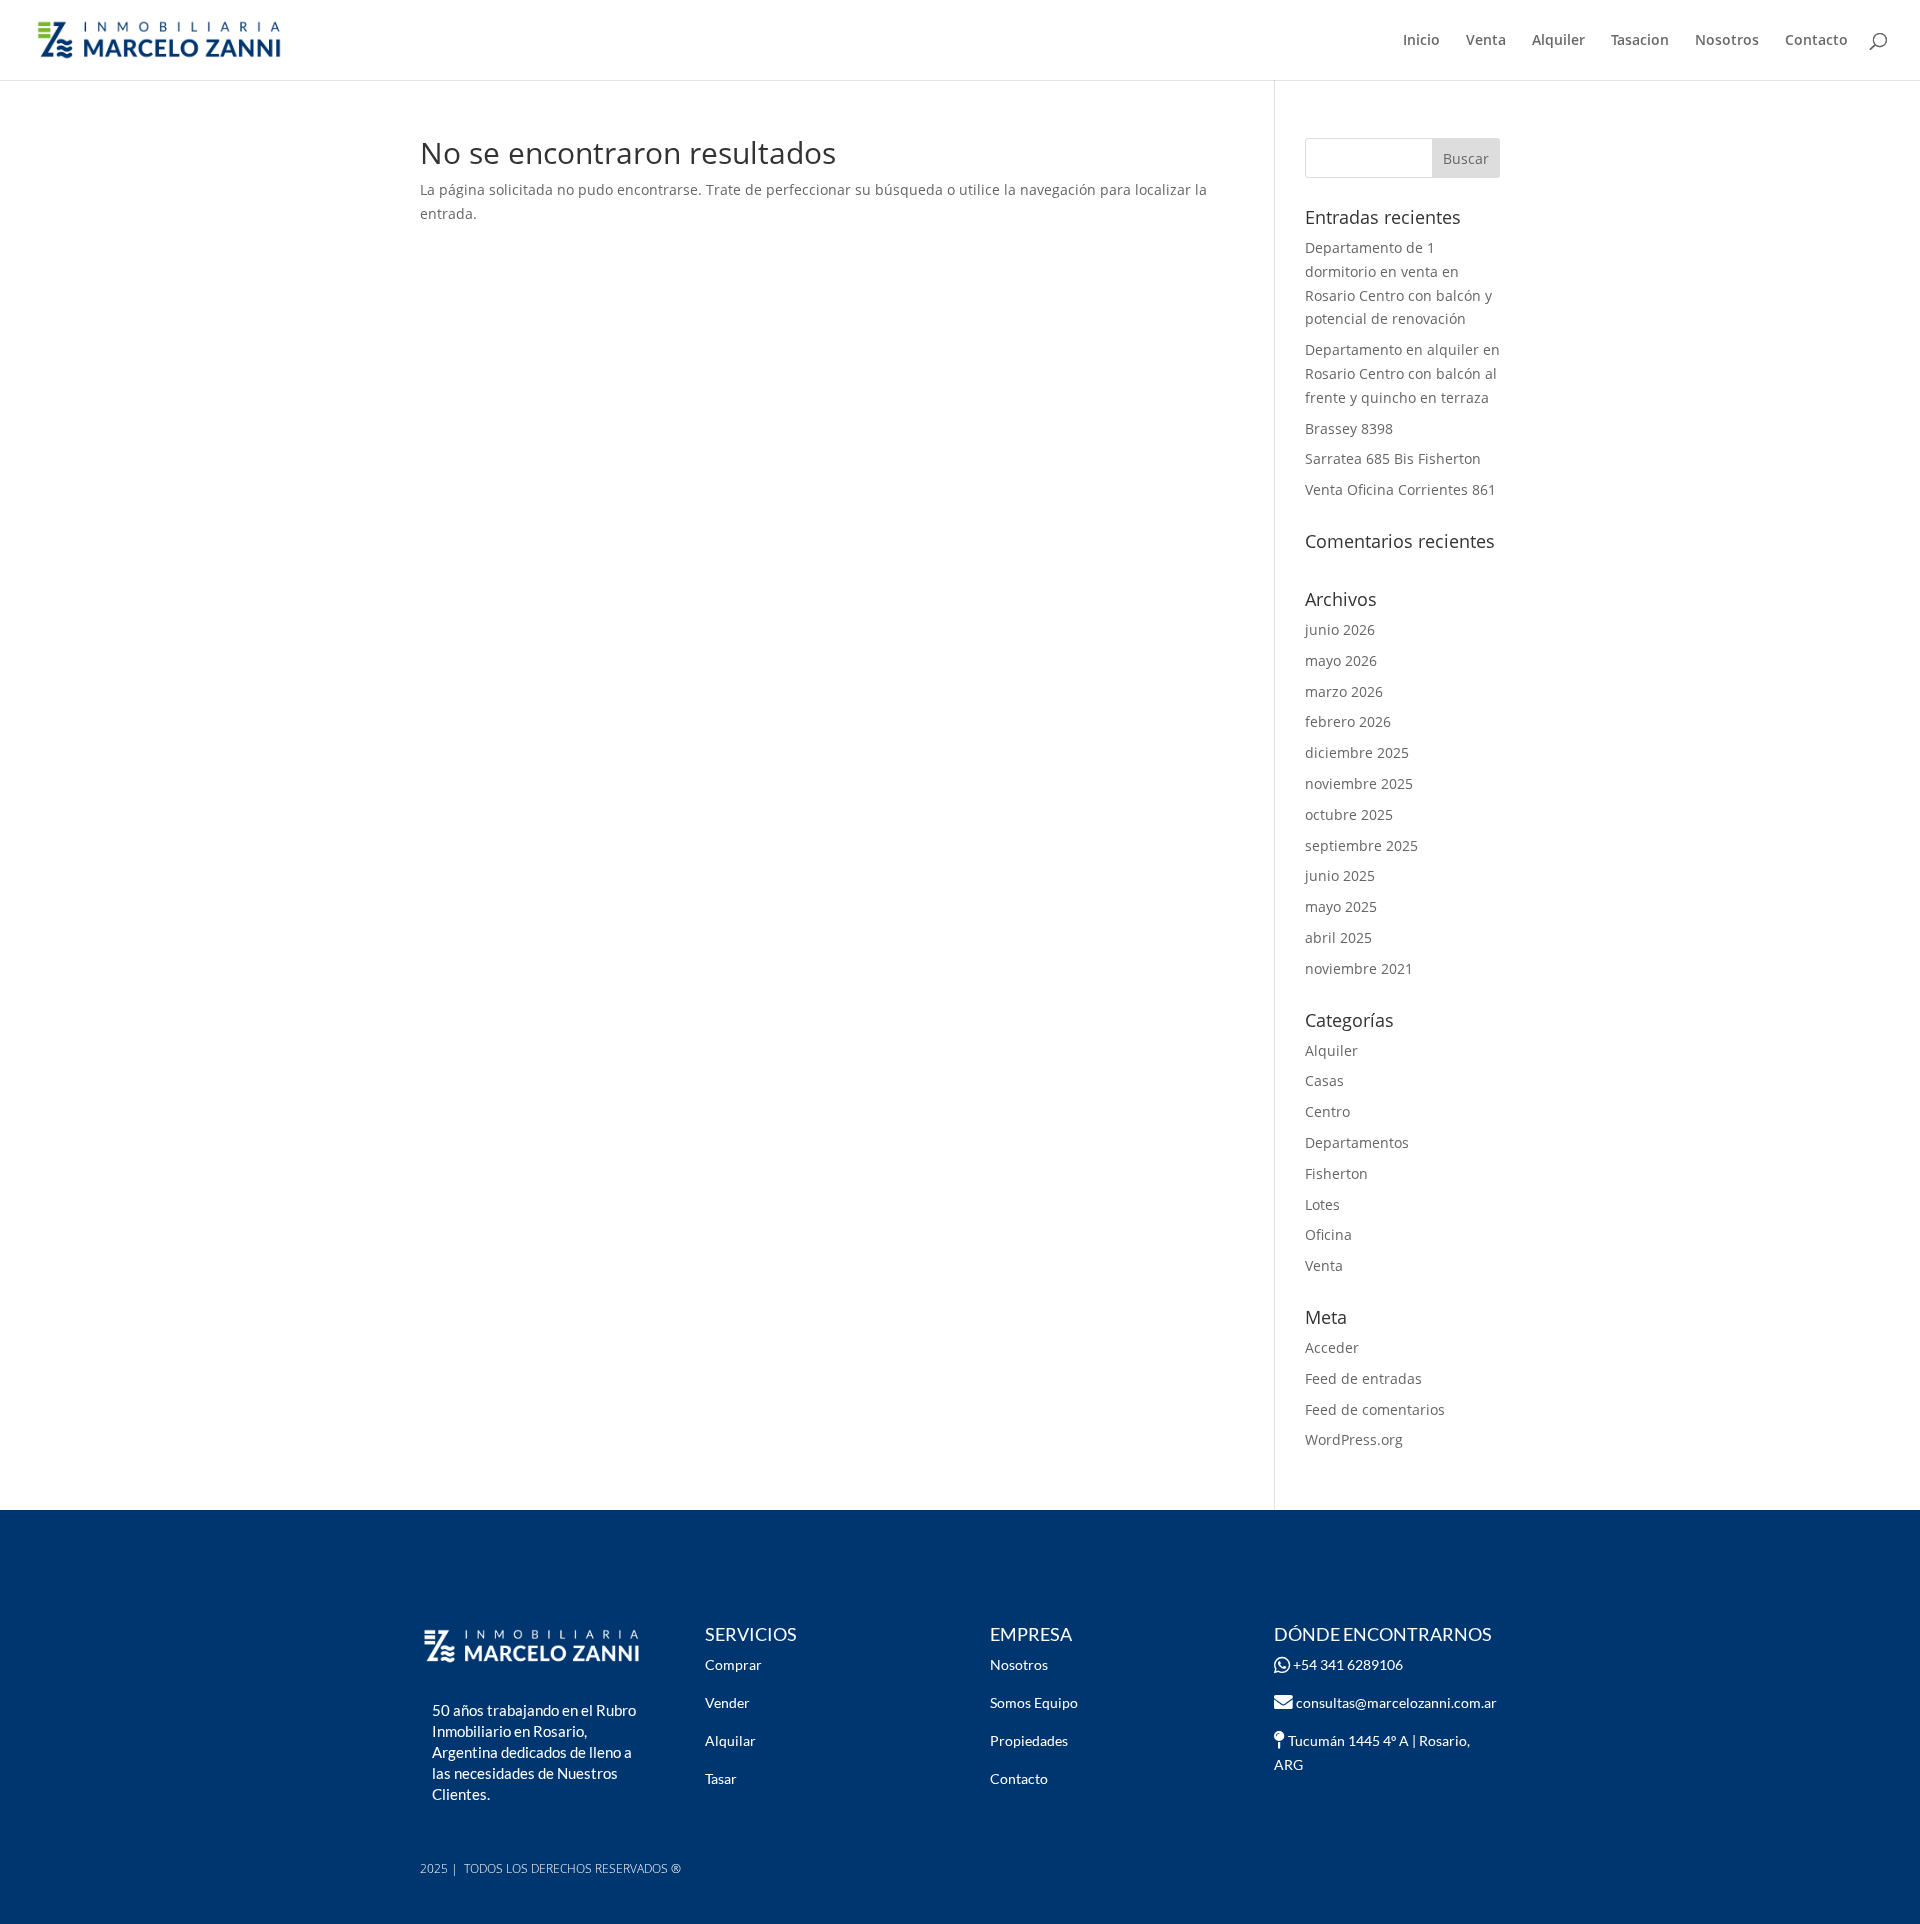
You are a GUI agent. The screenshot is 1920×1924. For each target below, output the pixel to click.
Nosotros (1727, 41)
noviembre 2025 (1359, 783)
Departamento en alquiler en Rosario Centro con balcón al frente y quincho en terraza (1402, 373)
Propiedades (1029, 1740)
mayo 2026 (1341, 660)
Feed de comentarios (1375, 1409)
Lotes (1322, 1204)
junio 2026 (1340, 629)
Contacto (1816, 41)
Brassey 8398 (1349, 428)
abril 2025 (1338, 937)
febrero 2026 (1348, 721)
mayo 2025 (1341, 906)
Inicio (1421, 41)
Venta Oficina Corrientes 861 (1400, 489)
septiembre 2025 (1361, 845)
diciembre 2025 (1357, 752)
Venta (1486, 41)
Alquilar (730, 1740)
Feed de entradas (1363, 1378)
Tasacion (1640, 41)
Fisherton (1336, 1173)
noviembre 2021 (1359, 968)
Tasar (721, 1778)
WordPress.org (1354, 1439)
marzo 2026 (1344, 691)
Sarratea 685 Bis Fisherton (1393, 458)
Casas (1324, 1080)
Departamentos (1357, 1142)
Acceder (1332, 1347)
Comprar (733, 1664)
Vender (727, 1702)
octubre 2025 (1349, 814)
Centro (1327, 1111)
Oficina (1328, 1234)
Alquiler (1558, 41)
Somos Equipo (1034, 1702)
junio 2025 (1340, 875)
